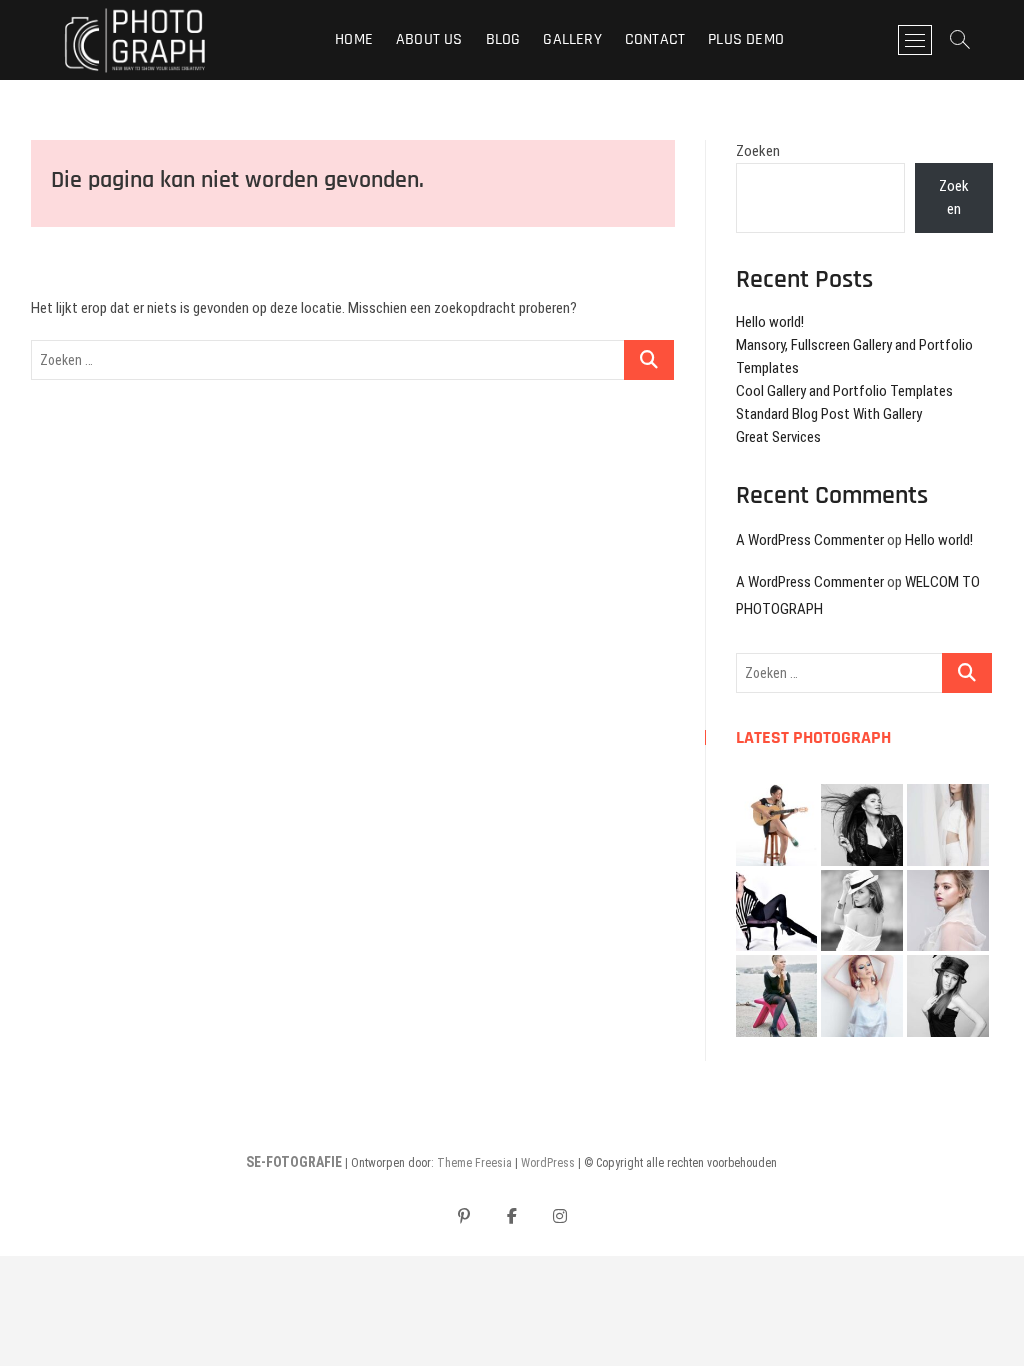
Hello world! (770, 322)
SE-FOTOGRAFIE (294, 1162)
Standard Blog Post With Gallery (829, 414)
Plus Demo (746, 39)
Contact (655, 39)
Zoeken (758, 151)
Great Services (778, 437)
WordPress (548, 1163)
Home (354, 39)
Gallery (572, 39)
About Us (429, 39)
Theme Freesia (474, 1163)
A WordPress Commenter (810, 540)
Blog (503, 39)
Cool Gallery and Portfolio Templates (844, 391)
